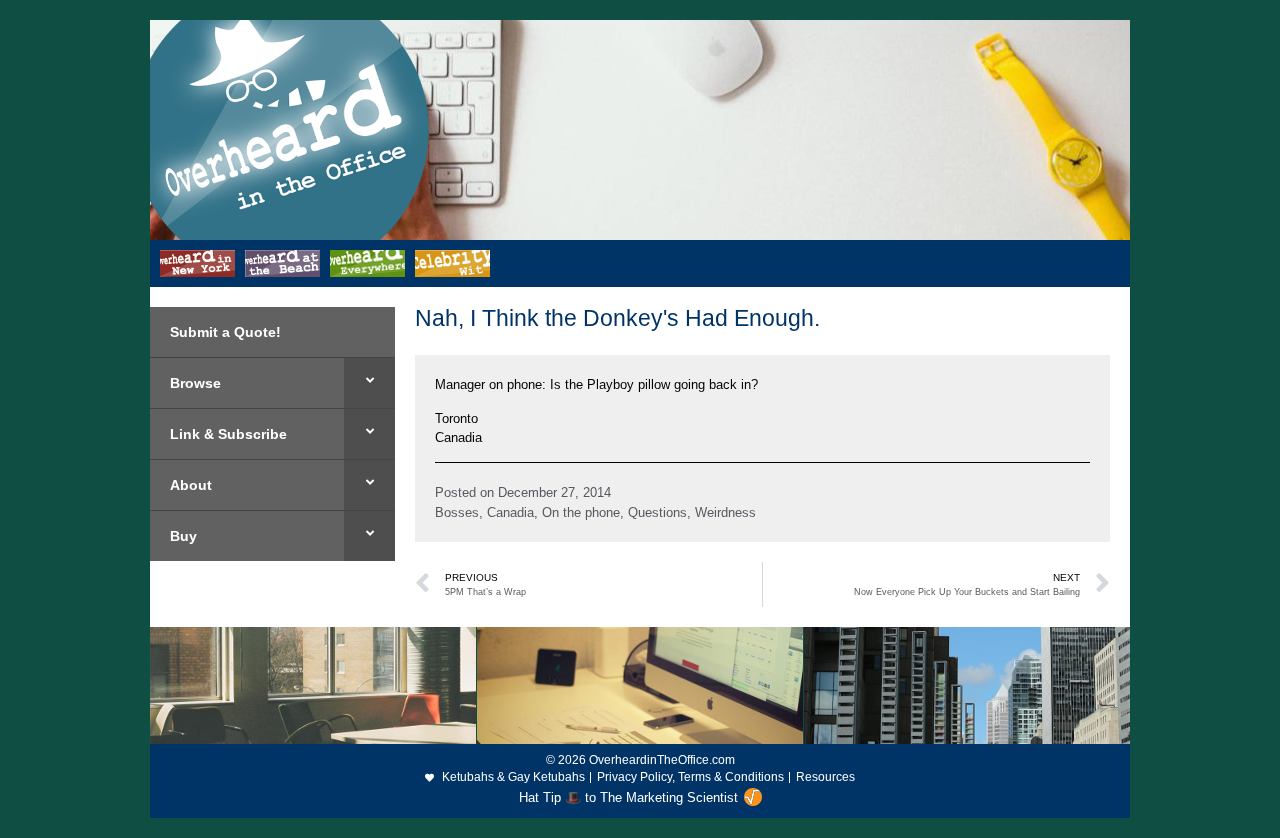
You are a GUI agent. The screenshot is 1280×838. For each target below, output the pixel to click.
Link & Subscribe (228, 434)
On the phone (581, 512)
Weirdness (725, 512)
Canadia (510, 512)
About (191, 485)
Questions (657, 512)
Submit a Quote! (225, 332)
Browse (195, 383)
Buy (183, 536)
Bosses (457, 512)
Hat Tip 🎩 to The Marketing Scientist (628, 797)
